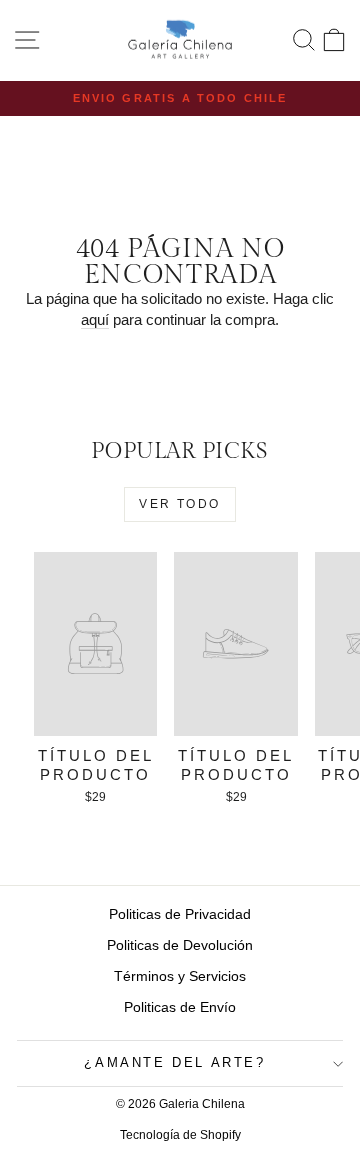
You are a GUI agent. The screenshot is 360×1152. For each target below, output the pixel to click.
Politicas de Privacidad (180, 914)
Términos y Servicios (180, 976)
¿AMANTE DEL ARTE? (174, 1062)
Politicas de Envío (180, 1007)
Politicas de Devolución (180, 945)
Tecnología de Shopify (180, 1135)
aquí (95, 319)
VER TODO (179, 504)
